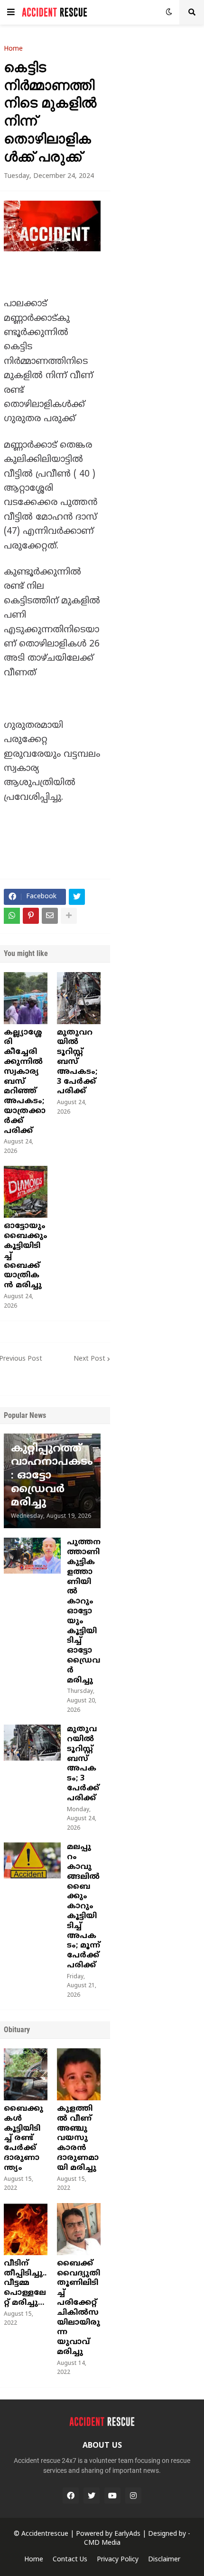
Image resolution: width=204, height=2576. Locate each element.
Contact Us (70, 2560)
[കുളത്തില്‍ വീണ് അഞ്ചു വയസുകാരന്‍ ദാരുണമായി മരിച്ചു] (79, 2074)
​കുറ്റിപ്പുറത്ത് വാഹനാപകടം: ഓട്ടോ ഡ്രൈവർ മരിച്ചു (52, 1476)
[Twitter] (77, 897)
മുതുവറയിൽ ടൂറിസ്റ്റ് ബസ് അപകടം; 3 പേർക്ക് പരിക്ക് (77, 1062)
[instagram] (133, 2496)
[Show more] (69, 916)
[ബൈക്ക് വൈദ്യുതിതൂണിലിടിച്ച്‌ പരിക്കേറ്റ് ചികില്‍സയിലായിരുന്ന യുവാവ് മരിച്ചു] (79, 2229)
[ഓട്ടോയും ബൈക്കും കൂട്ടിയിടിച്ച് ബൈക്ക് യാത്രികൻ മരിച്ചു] (26, 1192)
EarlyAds (127, 2534)
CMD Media (102, 2543)
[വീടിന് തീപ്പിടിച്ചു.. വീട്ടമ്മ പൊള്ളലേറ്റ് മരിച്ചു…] (26, 2229)
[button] (11, 12)
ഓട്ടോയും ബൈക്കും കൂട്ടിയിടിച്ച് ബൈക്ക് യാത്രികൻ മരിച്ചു (26, 1256)
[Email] (50, 916)
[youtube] (112, 2496)
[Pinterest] (31, 916)
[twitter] (92, 2496)
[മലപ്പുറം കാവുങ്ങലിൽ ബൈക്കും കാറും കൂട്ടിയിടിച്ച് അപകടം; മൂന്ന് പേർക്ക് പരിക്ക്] (32, 1860)
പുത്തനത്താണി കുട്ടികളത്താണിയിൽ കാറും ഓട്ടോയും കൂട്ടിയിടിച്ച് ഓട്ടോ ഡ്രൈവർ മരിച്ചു (84, 1611)
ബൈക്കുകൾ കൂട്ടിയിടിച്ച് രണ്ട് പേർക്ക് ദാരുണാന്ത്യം (23, 2138)
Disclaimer (164, 2560)
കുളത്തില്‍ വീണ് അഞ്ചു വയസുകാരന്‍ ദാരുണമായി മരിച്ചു (78, 2138)
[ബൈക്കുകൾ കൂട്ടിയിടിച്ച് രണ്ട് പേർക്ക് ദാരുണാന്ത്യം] (26, 2074)
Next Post (89, 1359)
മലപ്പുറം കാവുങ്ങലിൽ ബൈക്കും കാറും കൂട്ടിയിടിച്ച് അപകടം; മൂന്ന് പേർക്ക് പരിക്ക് (83, 1906)
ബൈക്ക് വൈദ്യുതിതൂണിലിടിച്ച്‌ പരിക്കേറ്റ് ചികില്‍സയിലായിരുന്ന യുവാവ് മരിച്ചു (79, 2308)
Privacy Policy (118, 2560)
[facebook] (71, 2496)
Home (13, 49)
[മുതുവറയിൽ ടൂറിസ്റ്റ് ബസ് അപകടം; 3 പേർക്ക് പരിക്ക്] (79, 998)
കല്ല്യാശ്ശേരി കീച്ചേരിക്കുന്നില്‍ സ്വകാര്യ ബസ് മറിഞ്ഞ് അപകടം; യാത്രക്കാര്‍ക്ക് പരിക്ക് (25, 1082)
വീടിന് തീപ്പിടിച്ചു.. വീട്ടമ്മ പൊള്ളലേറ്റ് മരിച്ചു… (25, 2283)
